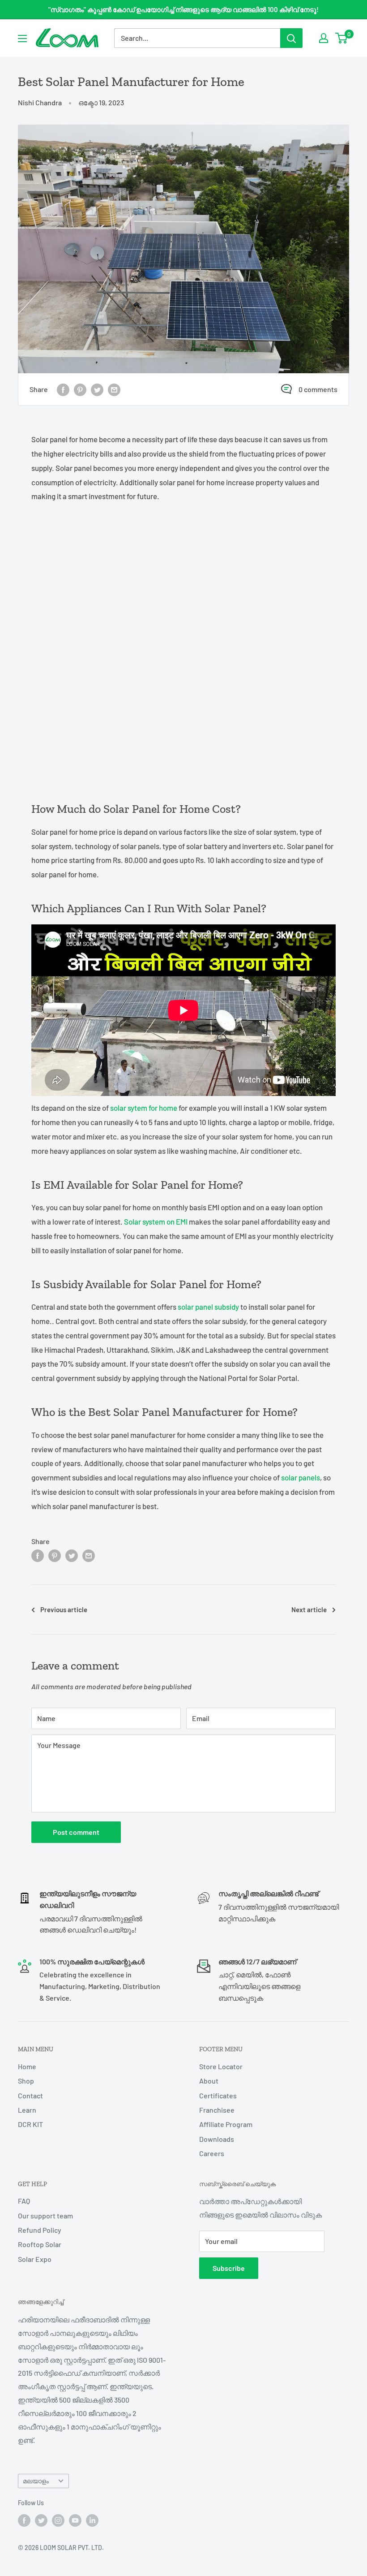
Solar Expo (35, 2259)
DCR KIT (30, 2124)
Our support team (45, 2216)
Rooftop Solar (40, 2244)
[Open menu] (22, 39)
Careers (212, 2153)
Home (27, 2066)
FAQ (24, 2201)
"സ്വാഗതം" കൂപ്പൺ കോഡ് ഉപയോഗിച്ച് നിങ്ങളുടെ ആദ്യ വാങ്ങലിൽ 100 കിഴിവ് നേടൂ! (183, 9)
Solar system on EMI (156, 1221)
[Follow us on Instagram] (58, 2520)
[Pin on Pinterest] (80, 389)
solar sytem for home (144, 1108)
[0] (342, 38)
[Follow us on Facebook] (24, 2520)
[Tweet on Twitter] (97, 389)
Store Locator (221, 2066)
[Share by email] (114, 389)
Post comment (76, 1832)
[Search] (291, 38)
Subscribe (229, 2268)
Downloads (217, 2139)
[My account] (324, 38)
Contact (30, 2095)
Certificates (218, 2095)
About (209, 2081)
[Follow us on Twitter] (41, 2520)
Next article (309, 1609)
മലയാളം (36, 2481)
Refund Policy (40, 2230)
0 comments (318, 389)
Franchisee (217, 2110)
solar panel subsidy (208, 1307)
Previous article (64, 1609)
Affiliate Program (226, 2124)
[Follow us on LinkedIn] (92, 2520)
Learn (27, 2110)
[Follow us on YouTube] (75, 2520)
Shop (26, 2081)
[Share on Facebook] (63, 389)
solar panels (300, 1477)
